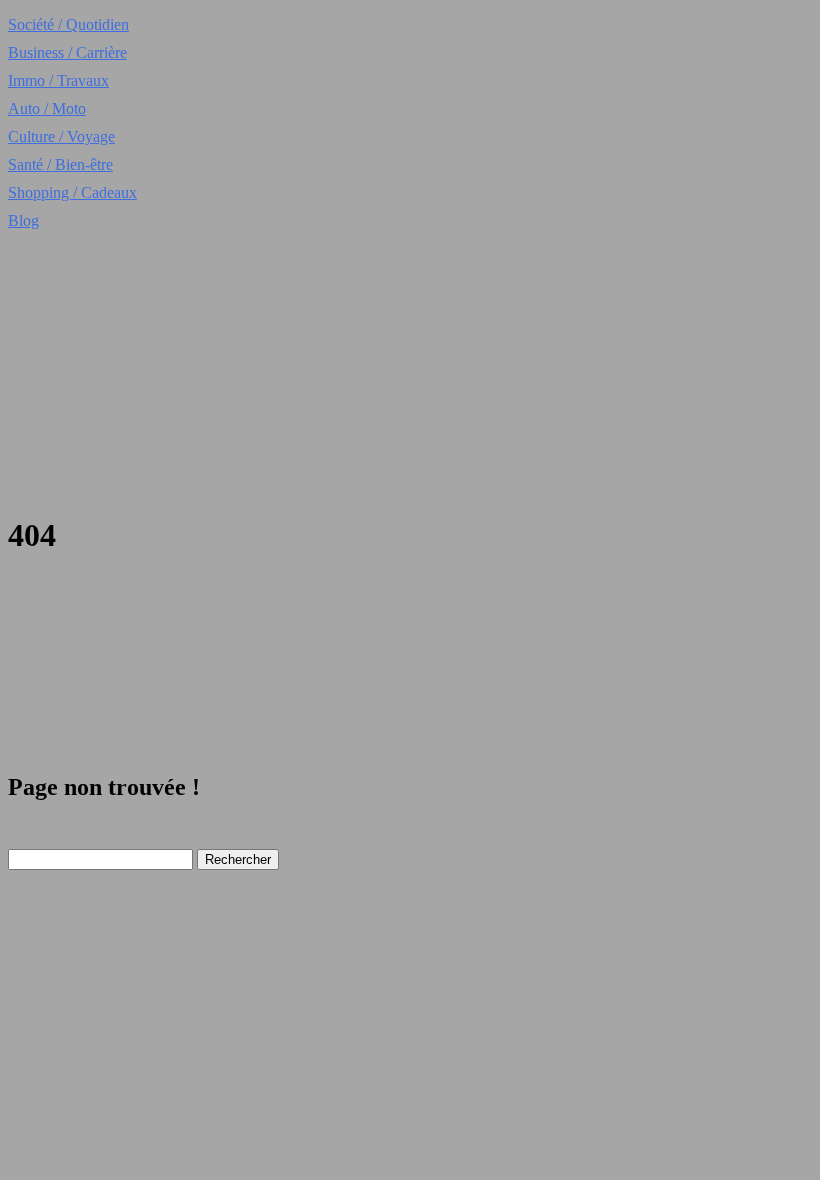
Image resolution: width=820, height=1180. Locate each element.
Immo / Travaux (58, 80)
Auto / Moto (47, 108)
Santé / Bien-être (60, 164)
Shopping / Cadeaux (72, 192)
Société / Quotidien (68, 24)
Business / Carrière (67, 52)
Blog (23, 220)
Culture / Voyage (61, 136)
